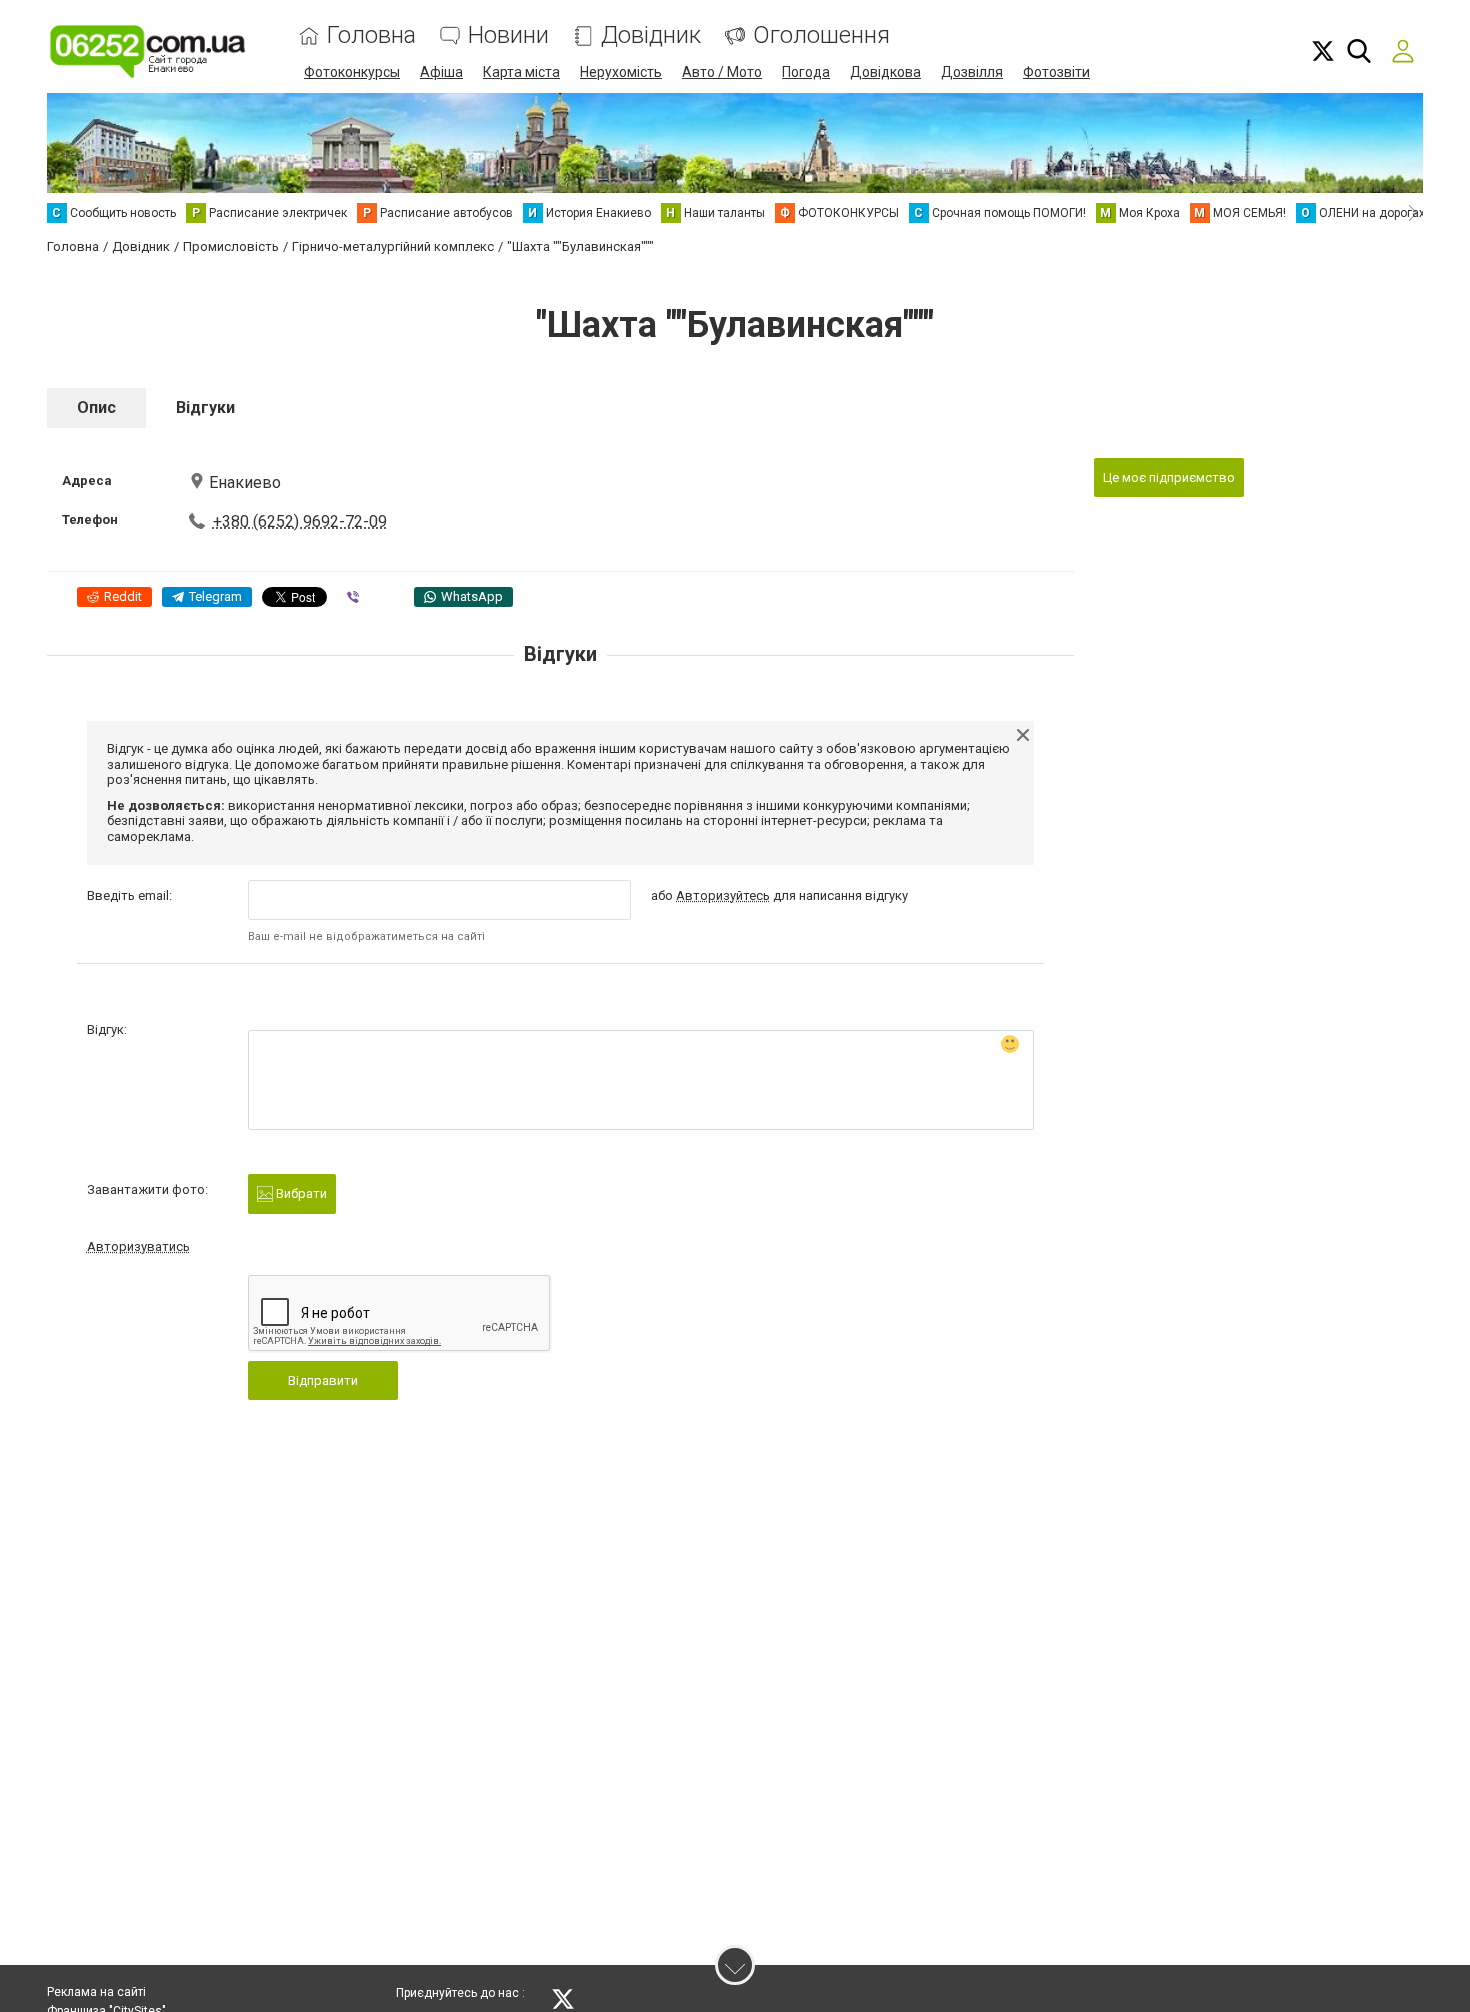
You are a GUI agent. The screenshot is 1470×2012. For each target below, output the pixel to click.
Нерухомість (621, 72)
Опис (96, 407)
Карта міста (521, 72)
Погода (806, 72)
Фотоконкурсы (352, 72)
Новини (508, 35)
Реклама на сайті (96, 1992)
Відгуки (205, 407)
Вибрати (300, 1193)
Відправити (323, 1380)
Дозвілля (972, 72)
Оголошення (821, 35)
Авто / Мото (722, 72)
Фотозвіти (1056, 72)
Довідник (651, 35)
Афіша (441, 72)
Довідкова (885, 72)
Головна (371, 35)
